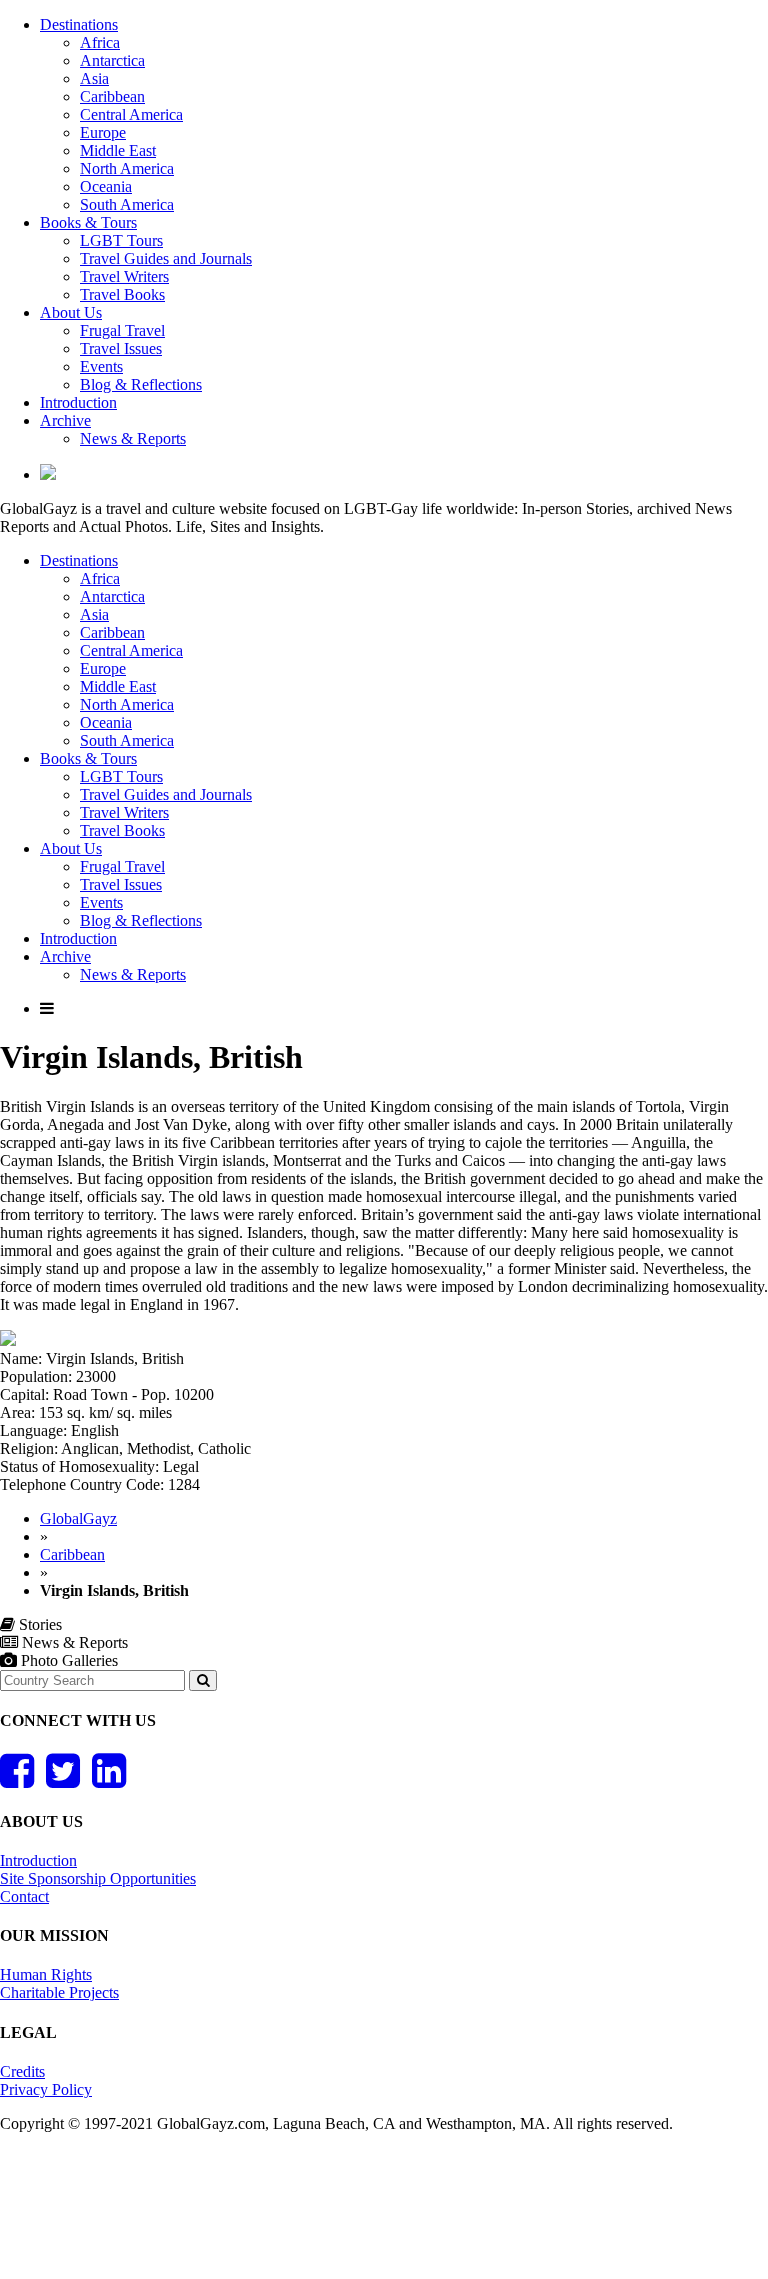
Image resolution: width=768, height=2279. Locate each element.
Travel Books (122, 294)
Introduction (78, 402)
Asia (94, 78)
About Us (71, 312)
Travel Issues (121, 348)
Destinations (79, 24)
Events (101, 366)
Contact (24, 1896)
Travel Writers (124, 276)
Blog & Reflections (141, 384)
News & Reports (133, 438)
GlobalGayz (78, 1518)
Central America (131, 114)
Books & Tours (88, 222)
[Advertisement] (364, 2214)
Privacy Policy (46, 2089)
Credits (22, 2071)
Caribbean (112, 96)
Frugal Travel (122, 330)
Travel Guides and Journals (166, 258)
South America (127, 204)
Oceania (106, 186)
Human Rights (46, 1974)
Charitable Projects (59, 1992)
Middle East (118, 150)
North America (127, 168)
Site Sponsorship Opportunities (98, 1878)
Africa (100, 42)
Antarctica (112, 60)
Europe (103, 132)
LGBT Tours (121, 240)
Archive (65, 420)
